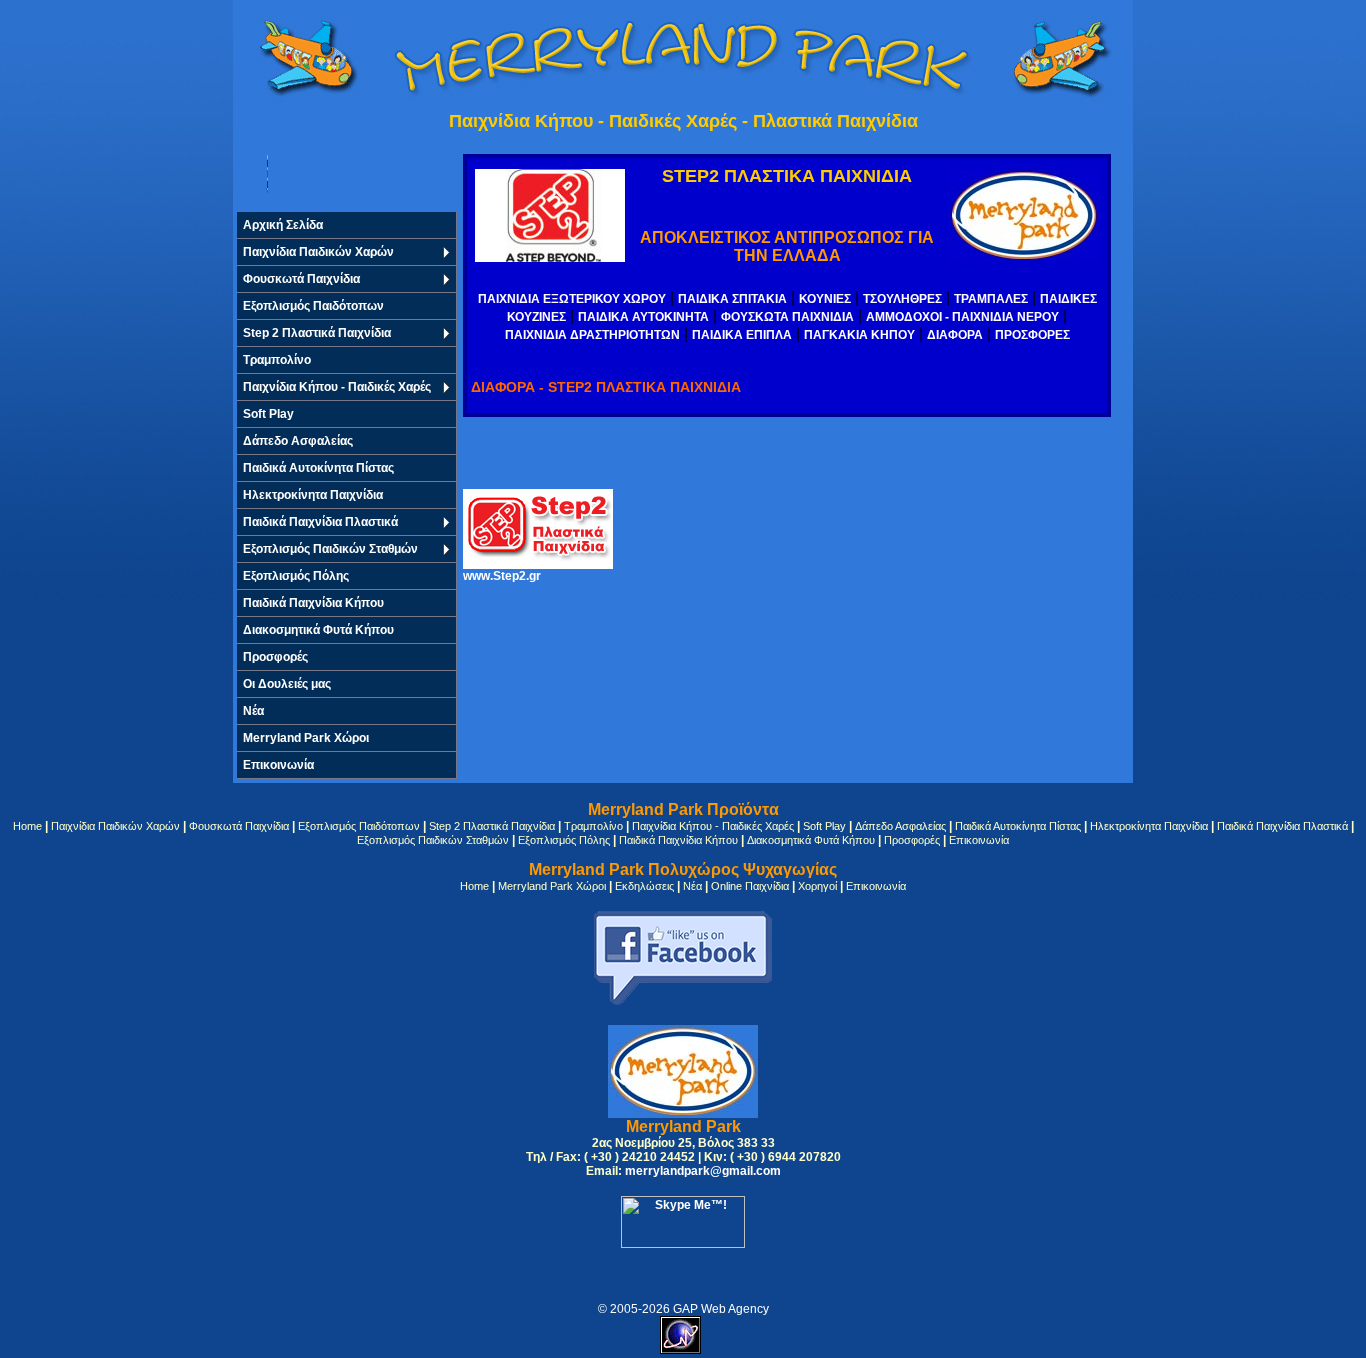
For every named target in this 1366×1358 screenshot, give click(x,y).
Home (27, 826)
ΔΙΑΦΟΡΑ (955, 335)
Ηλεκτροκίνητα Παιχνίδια (313, 495)
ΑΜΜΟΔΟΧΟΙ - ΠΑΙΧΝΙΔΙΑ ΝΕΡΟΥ (962, 317)
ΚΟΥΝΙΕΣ (825, 299)
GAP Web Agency (721, 1309)
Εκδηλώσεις (644, 886)
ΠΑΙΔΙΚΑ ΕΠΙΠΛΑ (742, 335)
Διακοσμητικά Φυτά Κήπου (318, 630)
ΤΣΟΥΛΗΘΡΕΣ (902, 299)
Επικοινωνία (278, 765)
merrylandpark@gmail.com (703, 1171)
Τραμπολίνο (277, 360)
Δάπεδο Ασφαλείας (900, 826)
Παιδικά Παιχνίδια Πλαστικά (320, 522)
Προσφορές (275, 657)
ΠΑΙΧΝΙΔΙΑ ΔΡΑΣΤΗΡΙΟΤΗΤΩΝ (592, 335)
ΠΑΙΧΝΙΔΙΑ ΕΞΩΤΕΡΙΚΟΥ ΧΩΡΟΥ (572, 299)
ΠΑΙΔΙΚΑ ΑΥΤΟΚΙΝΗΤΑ (643, 317)
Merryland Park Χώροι (306, 738)
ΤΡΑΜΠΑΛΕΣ (991, 299)
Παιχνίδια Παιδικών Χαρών (318, 252)
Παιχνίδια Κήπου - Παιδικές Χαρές (337, 387)
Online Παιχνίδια (750, 886)
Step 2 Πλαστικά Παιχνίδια (317, 333)
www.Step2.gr (502, 576)
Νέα (692, 886)
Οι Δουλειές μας (287, 684)
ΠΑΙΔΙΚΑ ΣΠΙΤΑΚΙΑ (732, 299)
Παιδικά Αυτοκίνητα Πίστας (318, 468)
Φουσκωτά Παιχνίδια (301, 279)
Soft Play (268, 414)
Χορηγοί (817, 886)
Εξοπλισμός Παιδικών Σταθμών (330, 549)
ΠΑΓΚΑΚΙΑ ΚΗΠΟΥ (859, 335)
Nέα (253, 711)
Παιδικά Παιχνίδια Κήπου (313, 603)
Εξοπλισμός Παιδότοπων (313, 306)
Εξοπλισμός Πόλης (296, 576)
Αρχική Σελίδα (283, 225)
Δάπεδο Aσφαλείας (298, 441)
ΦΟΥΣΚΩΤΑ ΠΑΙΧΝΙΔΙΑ (787, 317)
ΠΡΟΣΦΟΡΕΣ (1032, 335)
